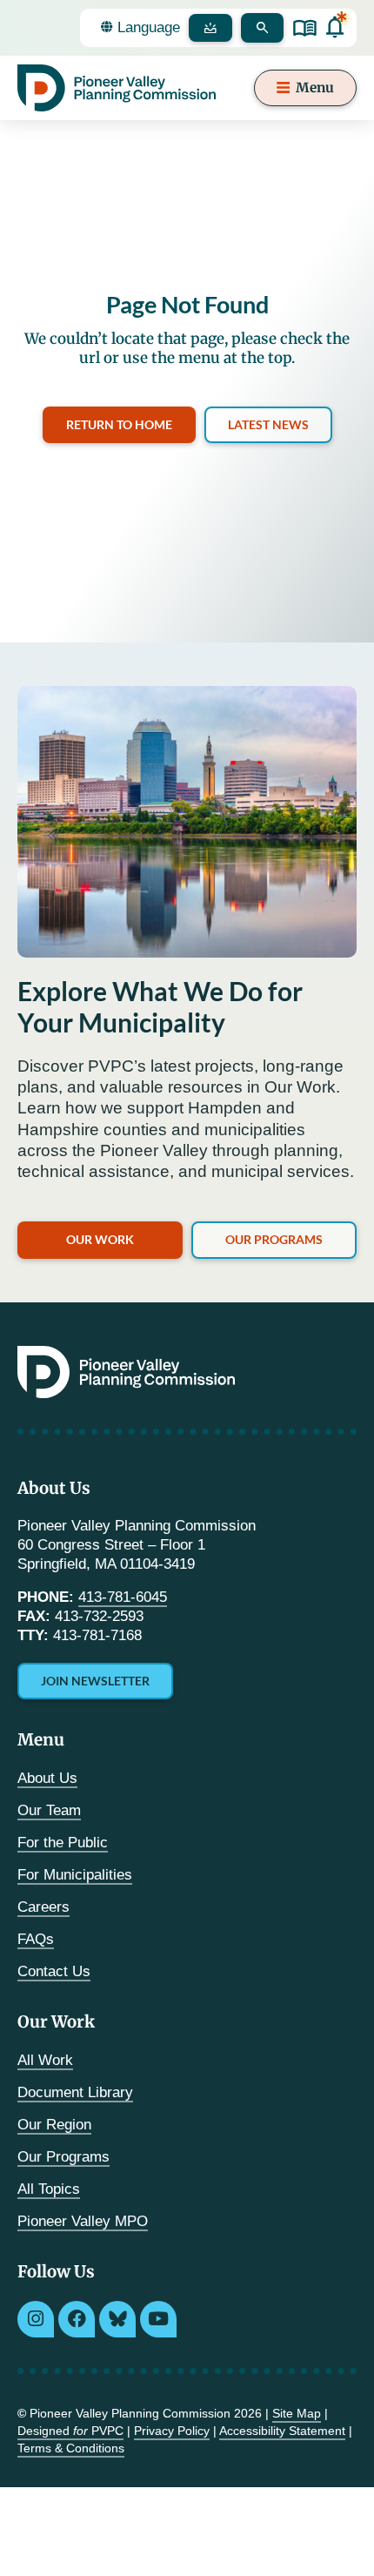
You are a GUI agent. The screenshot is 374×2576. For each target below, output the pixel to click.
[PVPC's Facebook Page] (77, 2319)
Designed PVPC (70, 2431)
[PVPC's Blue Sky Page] (117, 2319)
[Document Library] (305, 28)
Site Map (297, 2413)
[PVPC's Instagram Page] (36, 2319)
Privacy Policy (172, 2431)
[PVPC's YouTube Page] (158, 2319)
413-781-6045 (123, 1597)
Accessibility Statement (282, 2431)
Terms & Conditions (71, 2448)
